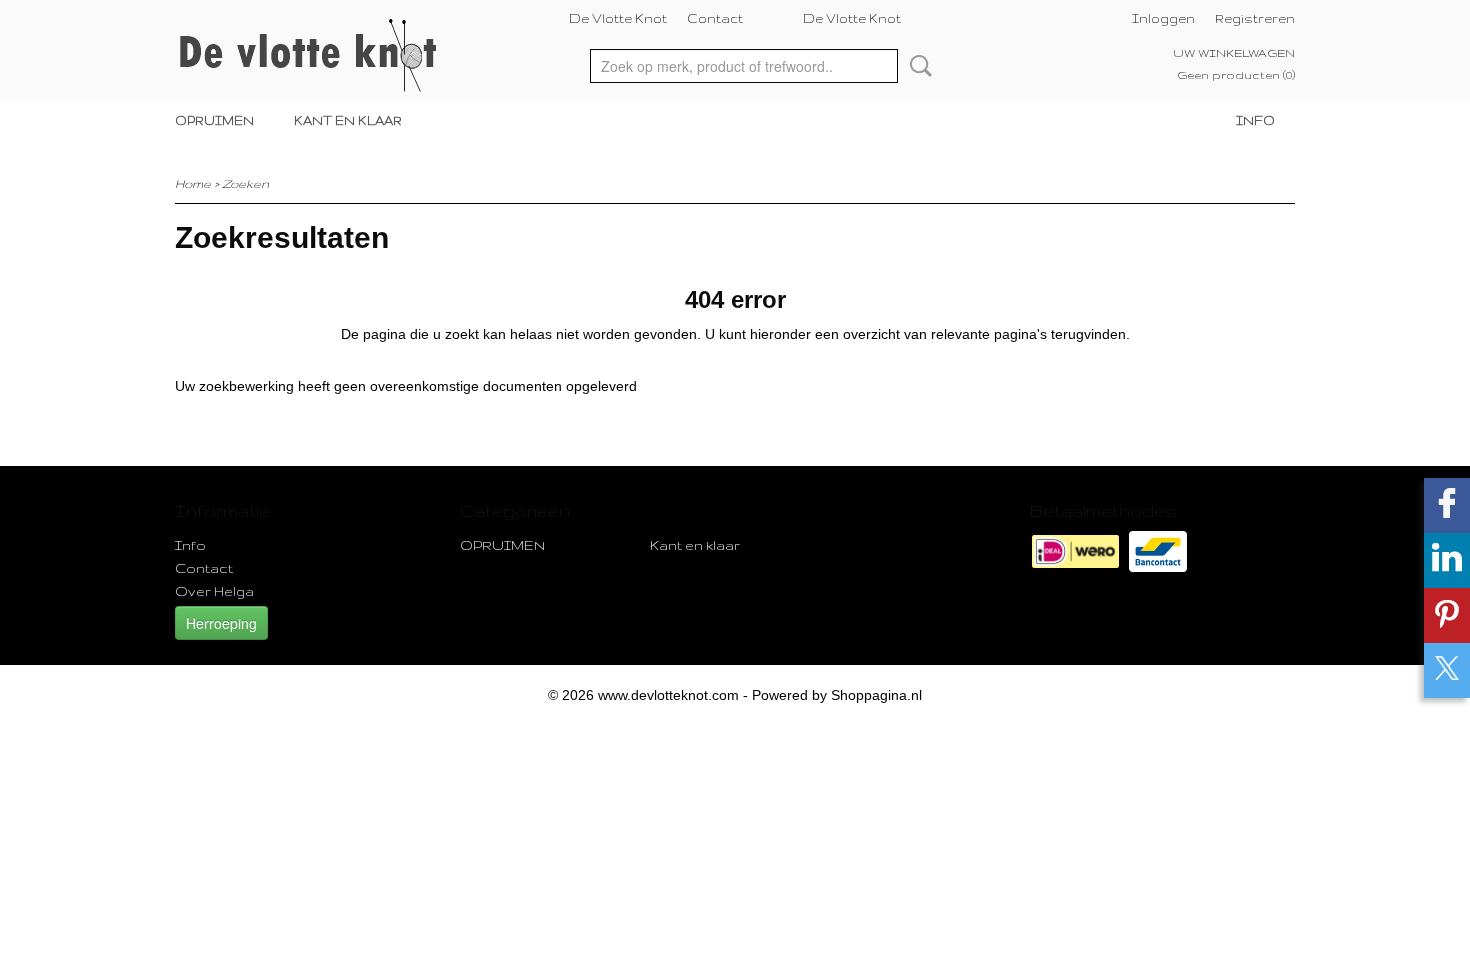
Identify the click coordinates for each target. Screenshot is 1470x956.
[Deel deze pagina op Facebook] (1447, 505)
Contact (715, 18)
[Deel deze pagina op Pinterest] (1447, 615)
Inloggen (1163, 18)
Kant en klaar (348, 120)
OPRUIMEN (214, 120)
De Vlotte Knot (618, 18)
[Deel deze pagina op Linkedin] (1447, 560)
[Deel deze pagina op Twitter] (1447, 670)
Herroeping (221, 623)
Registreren (1255, 18)
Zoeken (917, 66)
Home (193, 183)
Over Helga (214, 591)
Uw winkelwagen (1234, 53)
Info (1255, 120)
